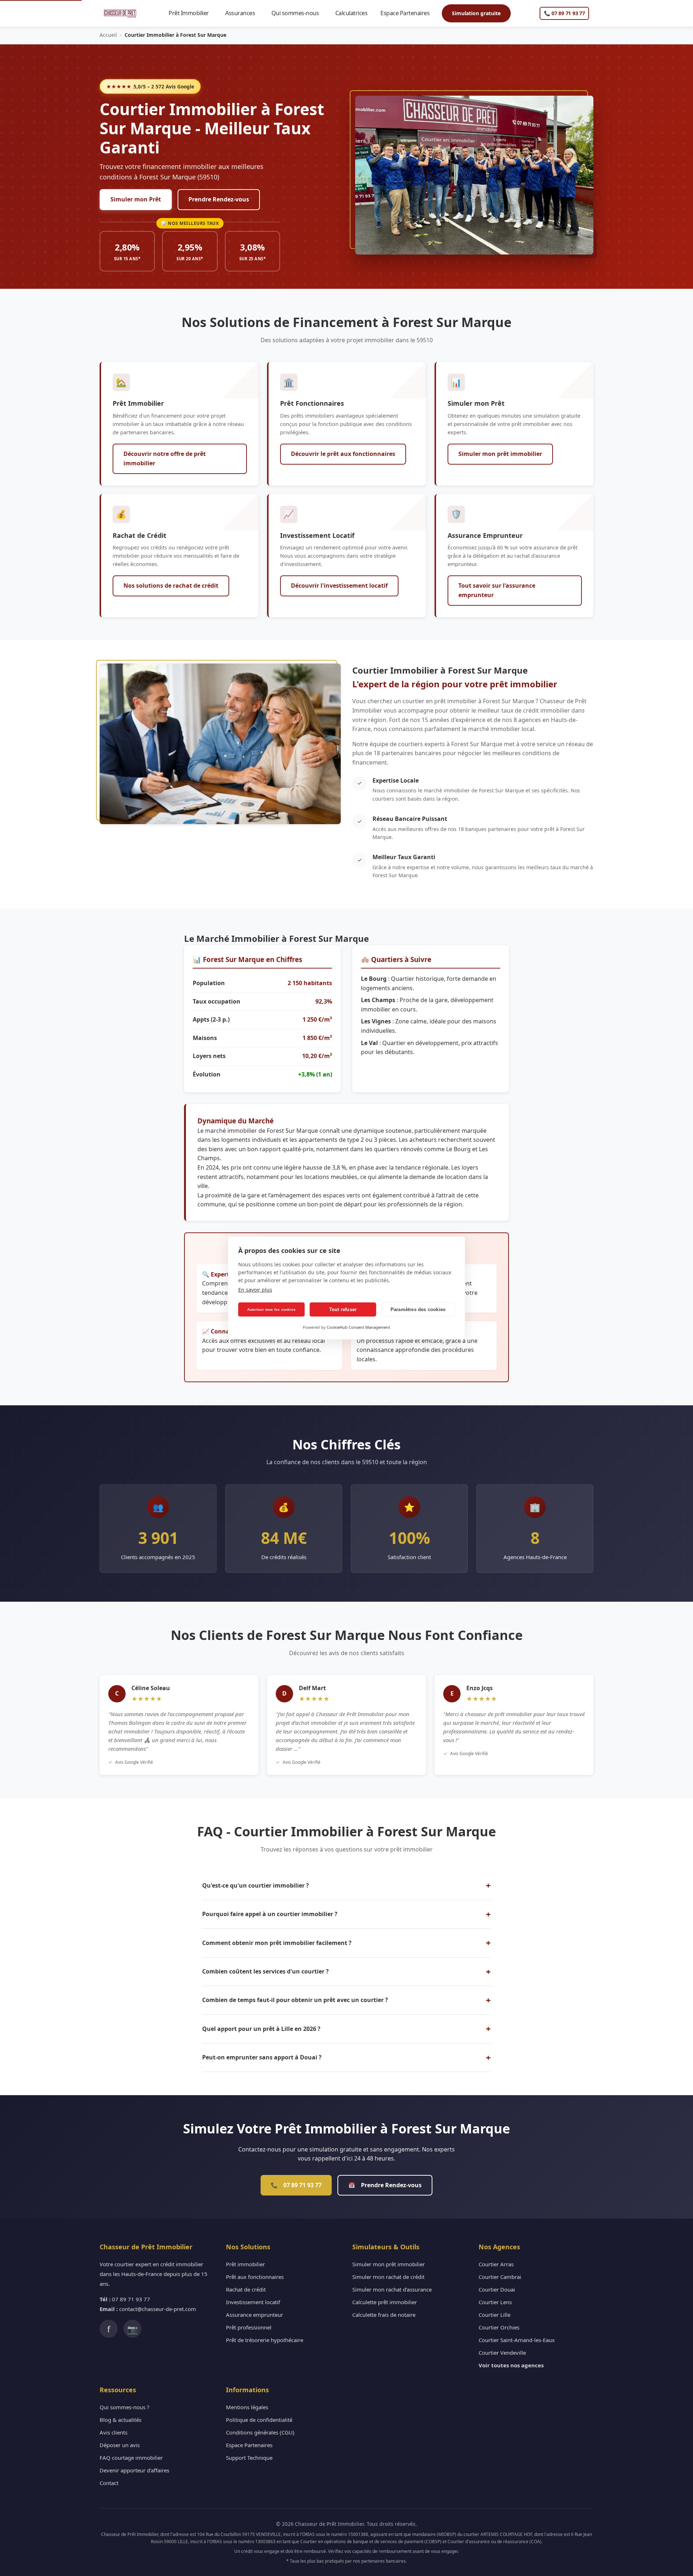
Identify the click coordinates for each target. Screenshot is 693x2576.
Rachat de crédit (246, 2289)
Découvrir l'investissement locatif (339, 586)
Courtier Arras (496, 2264)
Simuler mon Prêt (136, 199)
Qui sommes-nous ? (125, 2407)
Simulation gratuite (476, 13)
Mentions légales (247, 2407)
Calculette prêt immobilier (385, 2302)
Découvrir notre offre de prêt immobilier (165, 458)
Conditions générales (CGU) (260, 2432)
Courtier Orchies (499, 2327)
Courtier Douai (497, 2289)
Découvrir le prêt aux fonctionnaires (343, 454)
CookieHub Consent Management (358, 1327)
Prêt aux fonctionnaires (255, 2277)
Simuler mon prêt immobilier (500, 454)
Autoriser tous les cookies (271, 1309)
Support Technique (249, 2458)
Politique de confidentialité (259, 2420)
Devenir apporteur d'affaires (134, 2470)
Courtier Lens (495, 2302)
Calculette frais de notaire (384, 2315)
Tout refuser (343, 1309)
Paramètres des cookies (418, 1309)
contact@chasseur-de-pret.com (158, 2309)
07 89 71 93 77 (296, 2185)
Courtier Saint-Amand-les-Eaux (517, 2340)
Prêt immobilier (245, 2264)
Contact (109, 2483)
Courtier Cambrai (500, 2277)
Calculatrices (355, 13)
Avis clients (114, 2432)
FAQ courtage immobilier (131, 2458)
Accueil (108, 35)
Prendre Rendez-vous (219, 199)
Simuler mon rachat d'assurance (392, 2289)
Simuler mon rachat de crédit (388, 2277)
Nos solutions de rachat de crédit (171, 586)
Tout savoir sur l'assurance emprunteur (497, 590)
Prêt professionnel (249, 2327)
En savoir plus (255, 1290)
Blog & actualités (121, 2420)
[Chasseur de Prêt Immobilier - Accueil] (120, 13)
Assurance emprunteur (254, 2315)
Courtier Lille (494, 2315)
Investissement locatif (253, 2302)
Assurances (243, 13)
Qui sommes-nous (298, 13)
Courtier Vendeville (502, 2353)
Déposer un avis (120, 2445)
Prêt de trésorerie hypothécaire (265, 2340)
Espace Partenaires (408, 13)
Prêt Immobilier (192, 13)
